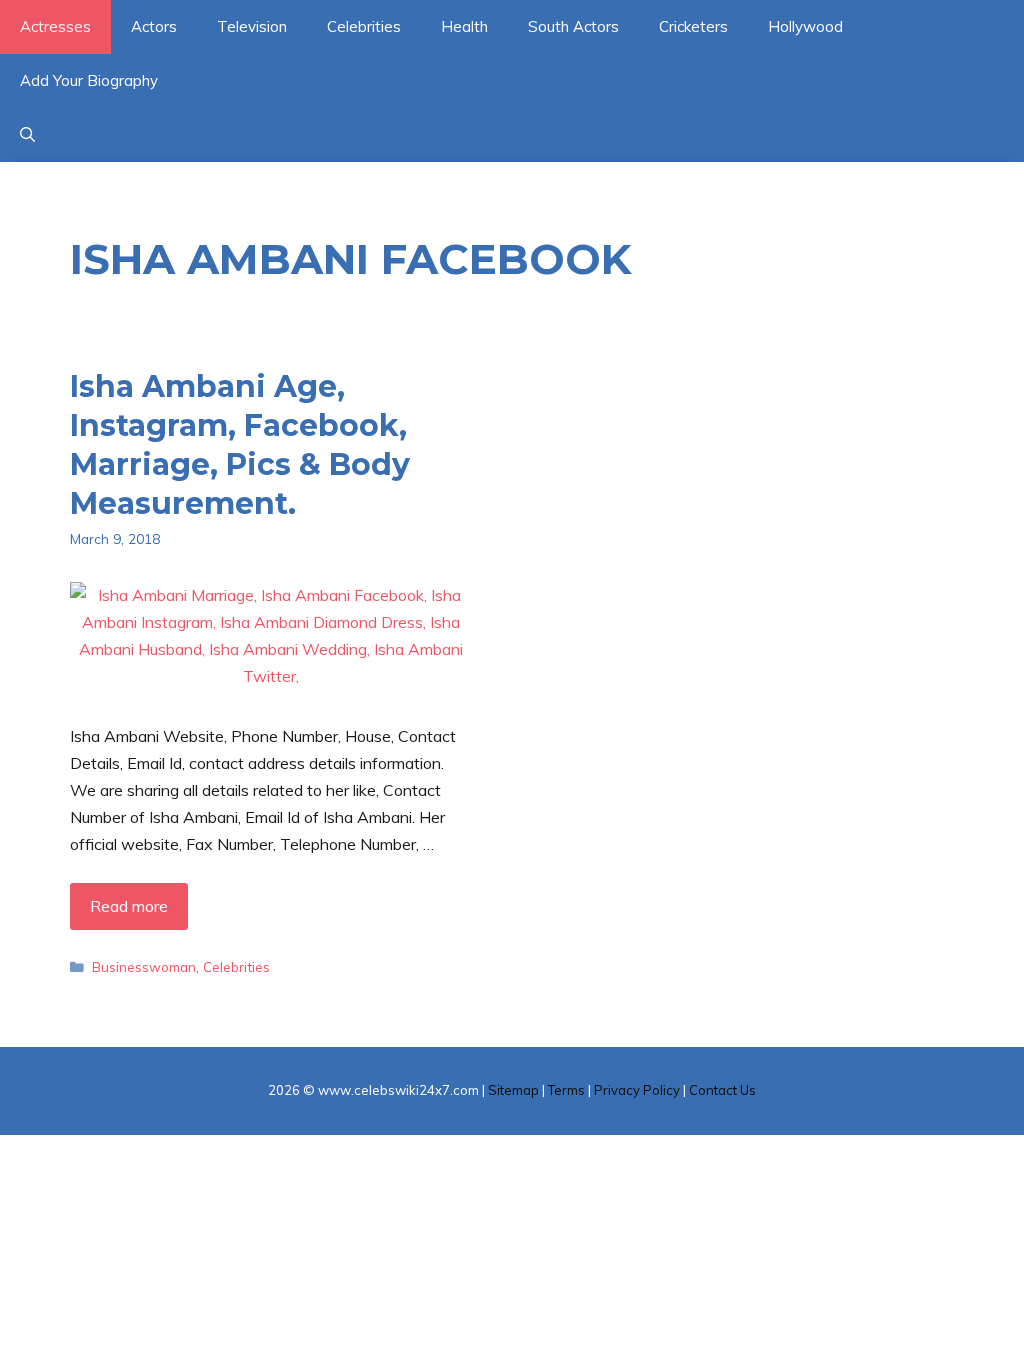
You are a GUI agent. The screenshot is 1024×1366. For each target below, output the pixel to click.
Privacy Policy (637, 1090)
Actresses (55, 26)
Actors (154, 26)
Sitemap (513, 1090)
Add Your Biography (89, 80)
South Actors (573, 26)
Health (464, 26)
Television (252, 26)
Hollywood (805, 26)
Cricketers (693, 26)
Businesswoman (144, 966)
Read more (129, 906)
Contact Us (722, 1090)
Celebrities (364, 26)
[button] (27, 135)
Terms (566, 1090)
